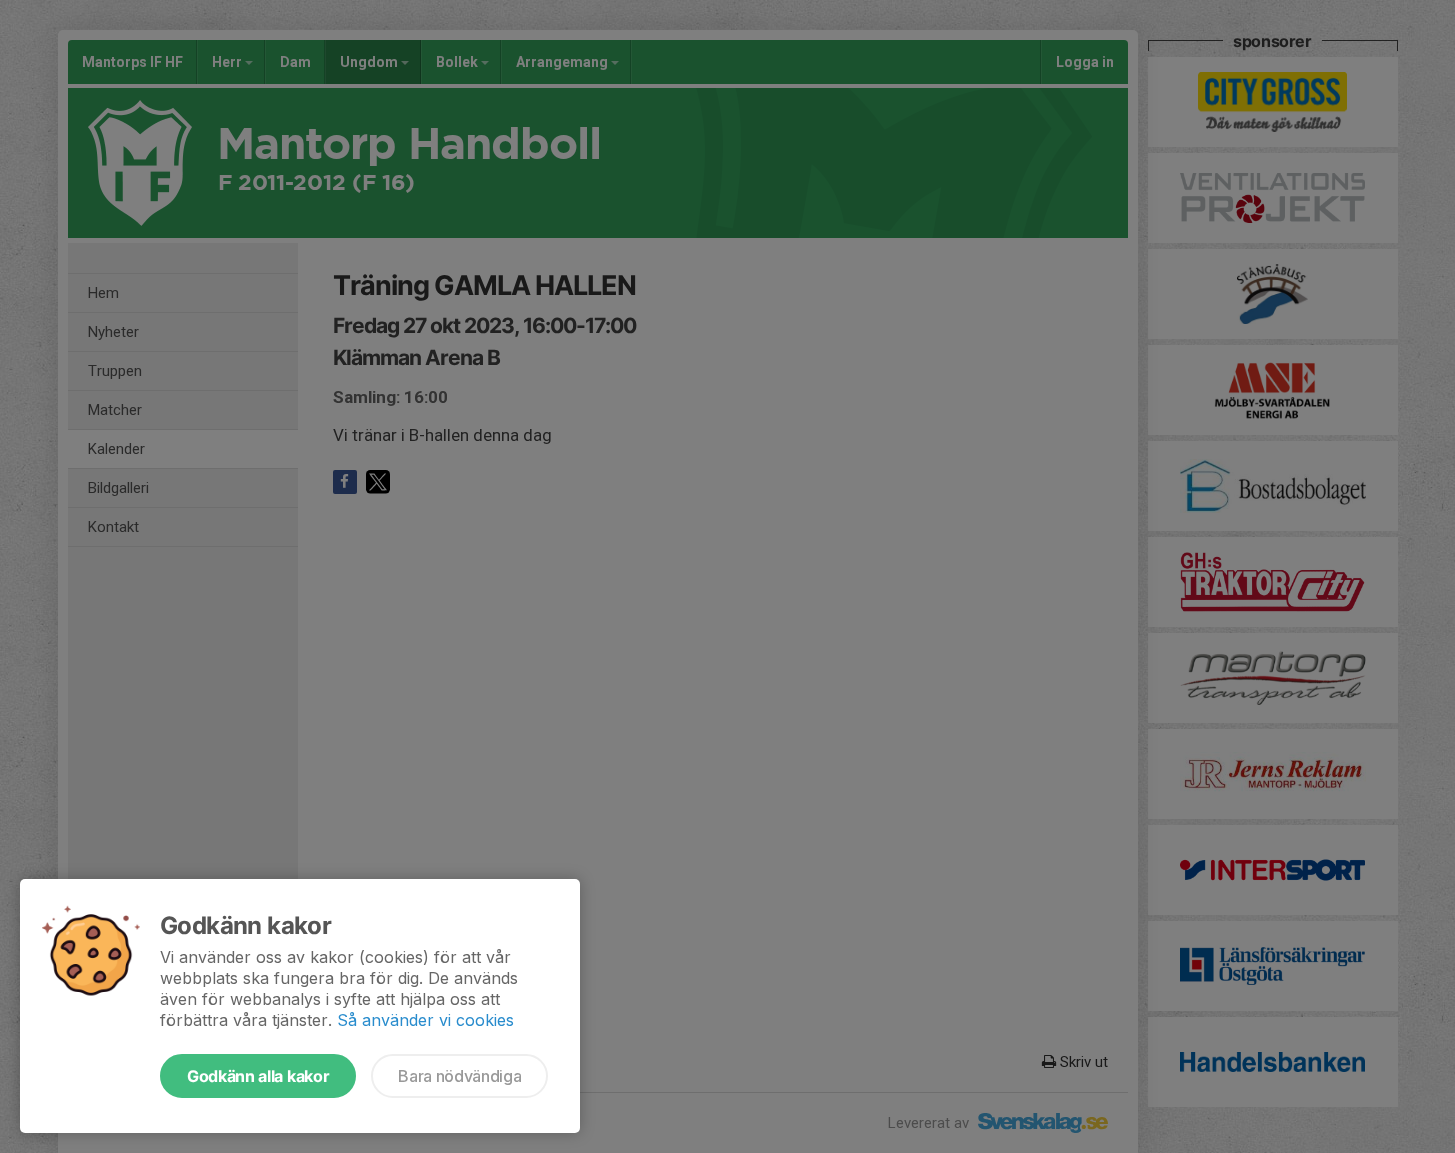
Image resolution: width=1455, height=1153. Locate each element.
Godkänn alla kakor (258, 1076)
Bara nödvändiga (459, 1076)
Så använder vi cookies (425, 1020)
